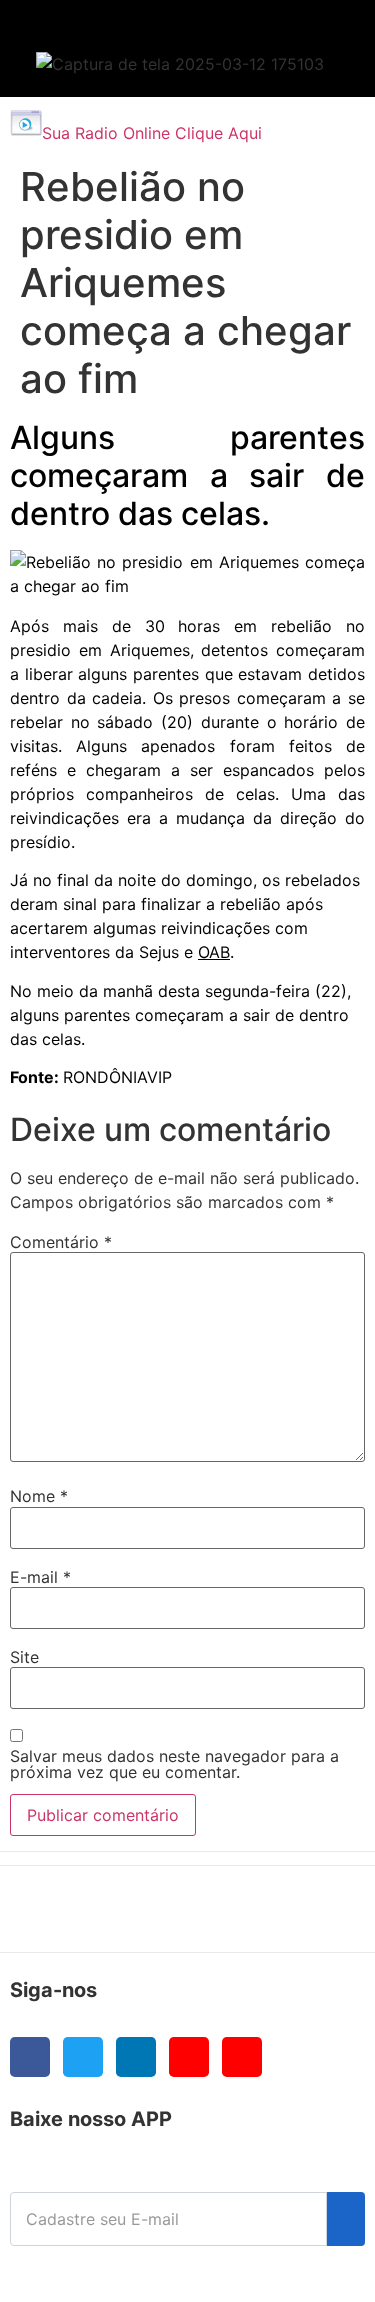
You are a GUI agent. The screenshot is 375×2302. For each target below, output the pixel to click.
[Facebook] (30, 2057)
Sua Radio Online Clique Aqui (152, 133)
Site (24, 1657)
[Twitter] (83, 2057)
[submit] (346, 2219)
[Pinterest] (242, 2057)
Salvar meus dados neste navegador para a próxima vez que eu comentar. (174, 1764)
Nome (39, 1496)
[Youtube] (189, 2057)
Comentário (61, 1242)
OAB (214, 952)
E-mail (40, 1577)
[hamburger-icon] (316, 35)
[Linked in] (136, 2057)
